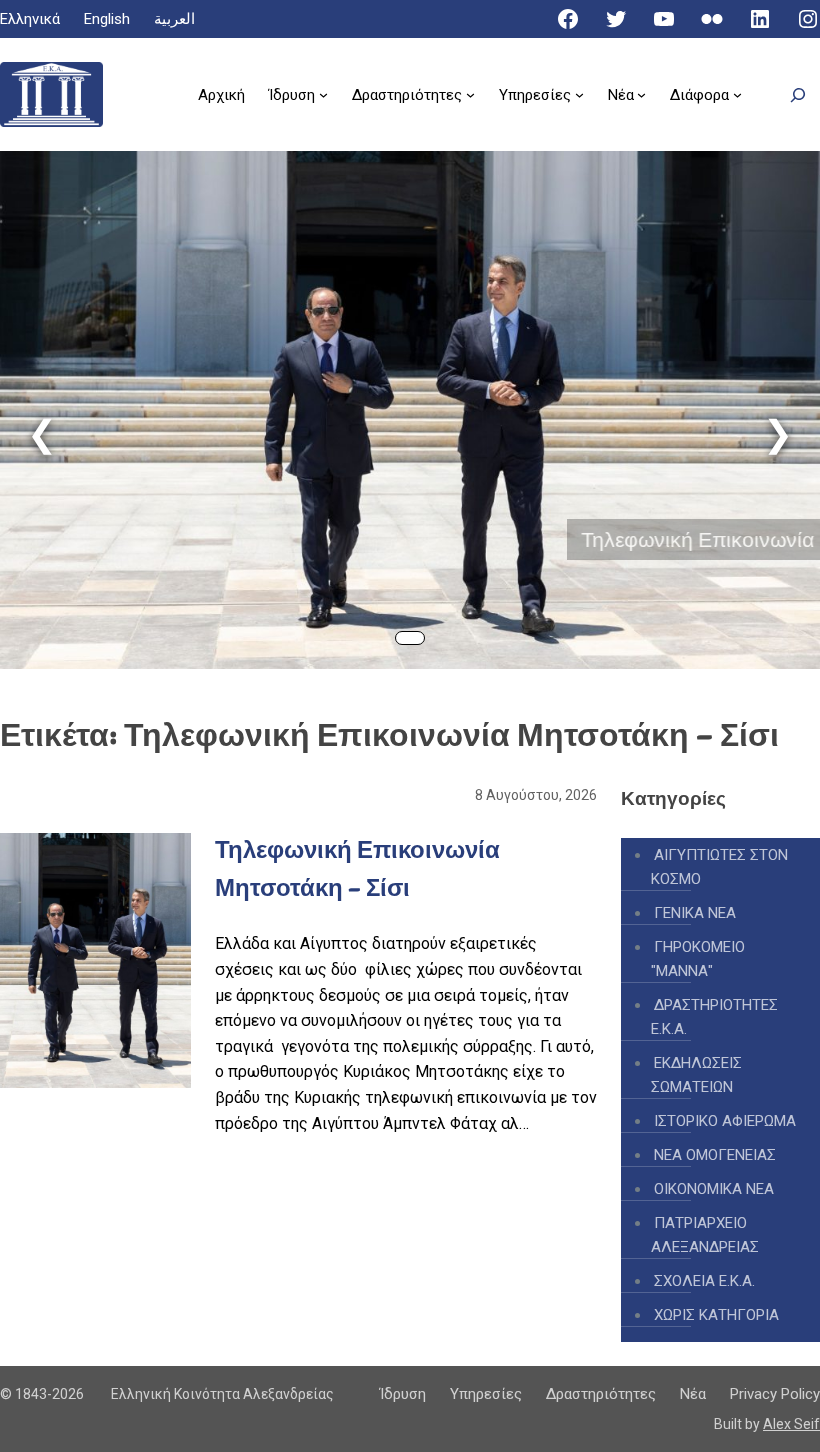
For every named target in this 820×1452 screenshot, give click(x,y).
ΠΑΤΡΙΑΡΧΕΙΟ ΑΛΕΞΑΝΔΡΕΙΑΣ (705, 1235)
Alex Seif (791, 1424)
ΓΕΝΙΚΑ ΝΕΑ (695, 913)
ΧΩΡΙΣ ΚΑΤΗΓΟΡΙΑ (716, 1315)
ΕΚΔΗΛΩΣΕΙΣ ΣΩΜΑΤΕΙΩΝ (696, 1075)
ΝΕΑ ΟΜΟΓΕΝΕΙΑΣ (715, 1155)
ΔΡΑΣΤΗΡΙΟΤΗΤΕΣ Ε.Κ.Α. (714, 1017)
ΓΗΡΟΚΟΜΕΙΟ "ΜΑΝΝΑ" (698, 959)
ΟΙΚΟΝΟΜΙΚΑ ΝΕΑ (714, 1189)
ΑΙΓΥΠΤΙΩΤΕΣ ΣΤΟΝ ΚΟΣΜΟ (719, 867)
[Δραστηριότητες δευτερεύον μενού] (470, 94)
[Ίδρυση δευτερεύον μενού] (323, 94)
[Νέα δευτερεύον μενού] (641, 94)
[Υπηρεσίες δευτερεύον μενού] (579, 94)
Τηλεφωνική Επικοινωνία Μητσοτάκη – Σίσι (460, 539)
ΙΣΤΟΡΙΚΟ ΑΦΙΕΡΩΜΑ (725, 1121)
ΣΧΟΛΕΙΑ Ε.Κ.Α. (704, 1281)
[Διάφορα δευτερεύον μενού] (737, 94)
